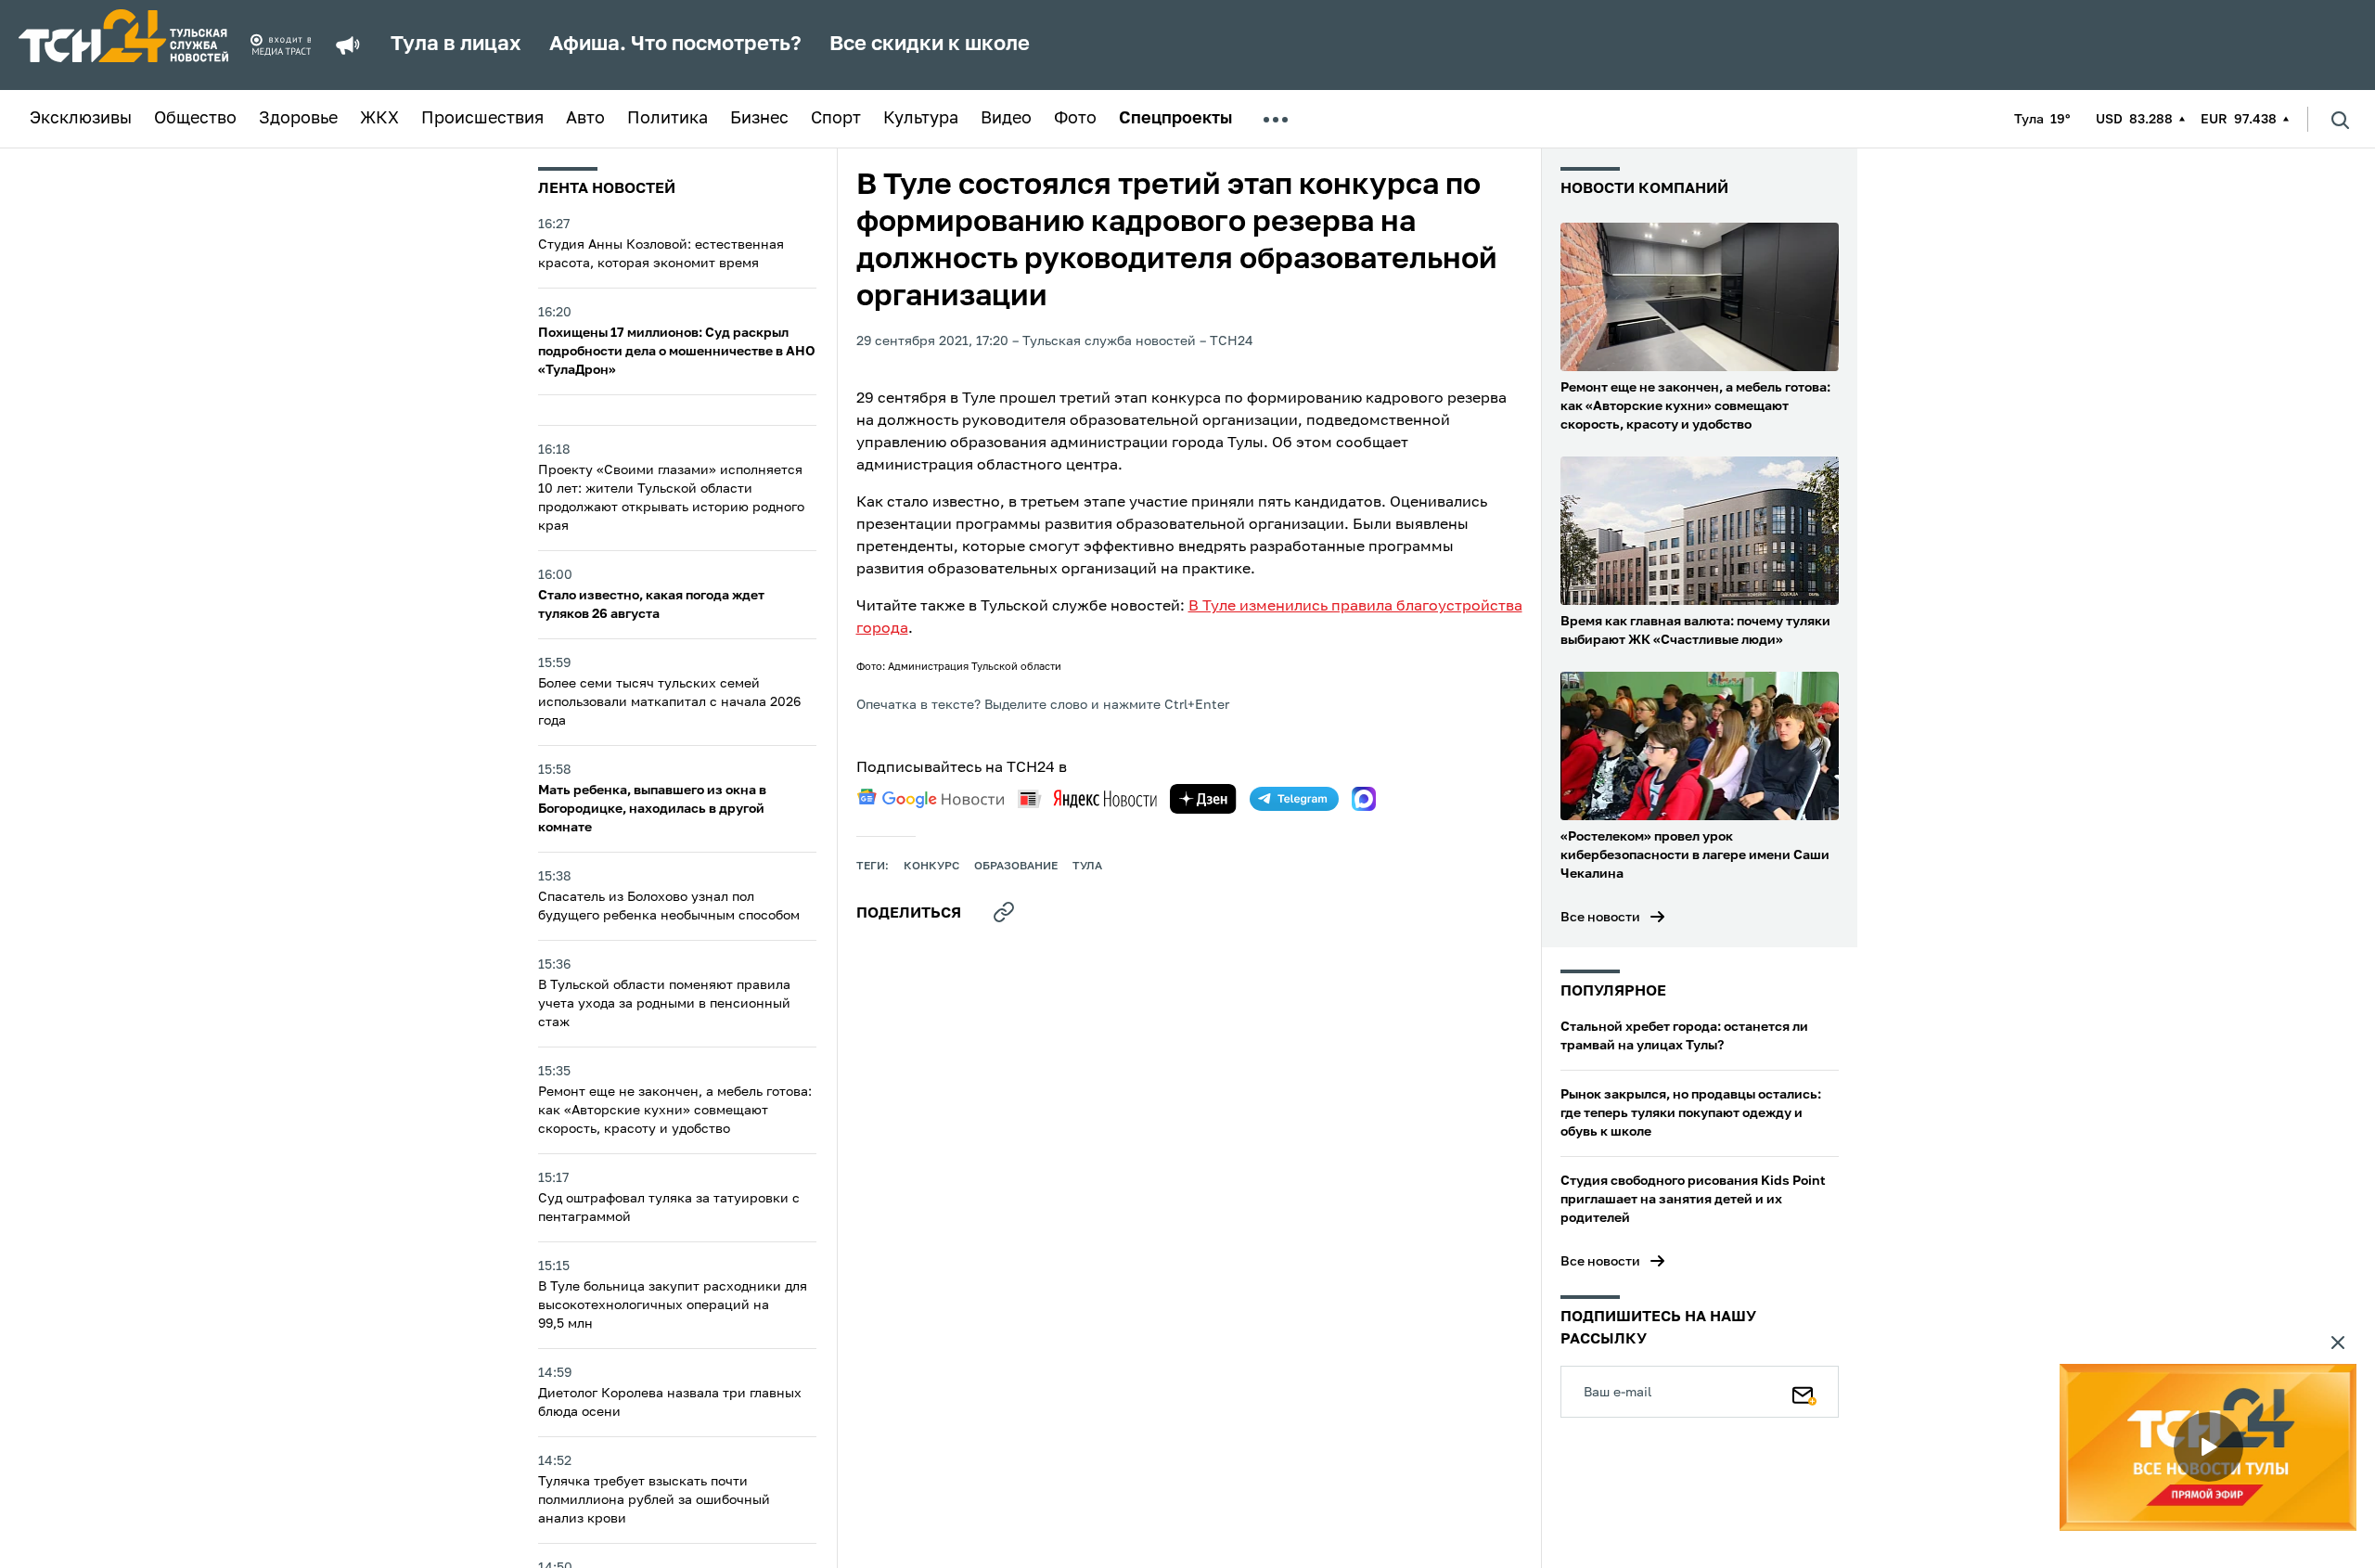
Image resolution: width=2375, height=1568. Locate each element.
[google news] (931, 799)
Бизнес (759, 119)
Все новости (1600, 918)
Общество (195, 119)
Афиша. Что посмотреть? (675, 45)
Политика (668, 119)
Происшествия (482, 119)
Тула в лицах (456, 45)
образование (1016, 867)
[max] (1364, 799)
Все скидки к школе (930, 45)
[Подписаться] (1804, 1392)
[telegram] (1294, 799)
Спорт (836, 119)
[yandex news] (1087, 798)
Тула (1087, 867)
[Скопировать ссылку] (1004, 912)
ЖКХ (379, 119)
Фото (1075, 119)
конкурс (931, 867)
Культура (921, 119)
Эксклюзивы (81, 119)
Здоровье (298, 119)
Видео (1006, 119)
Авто (585, 119)
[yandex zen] (1203, 799)
